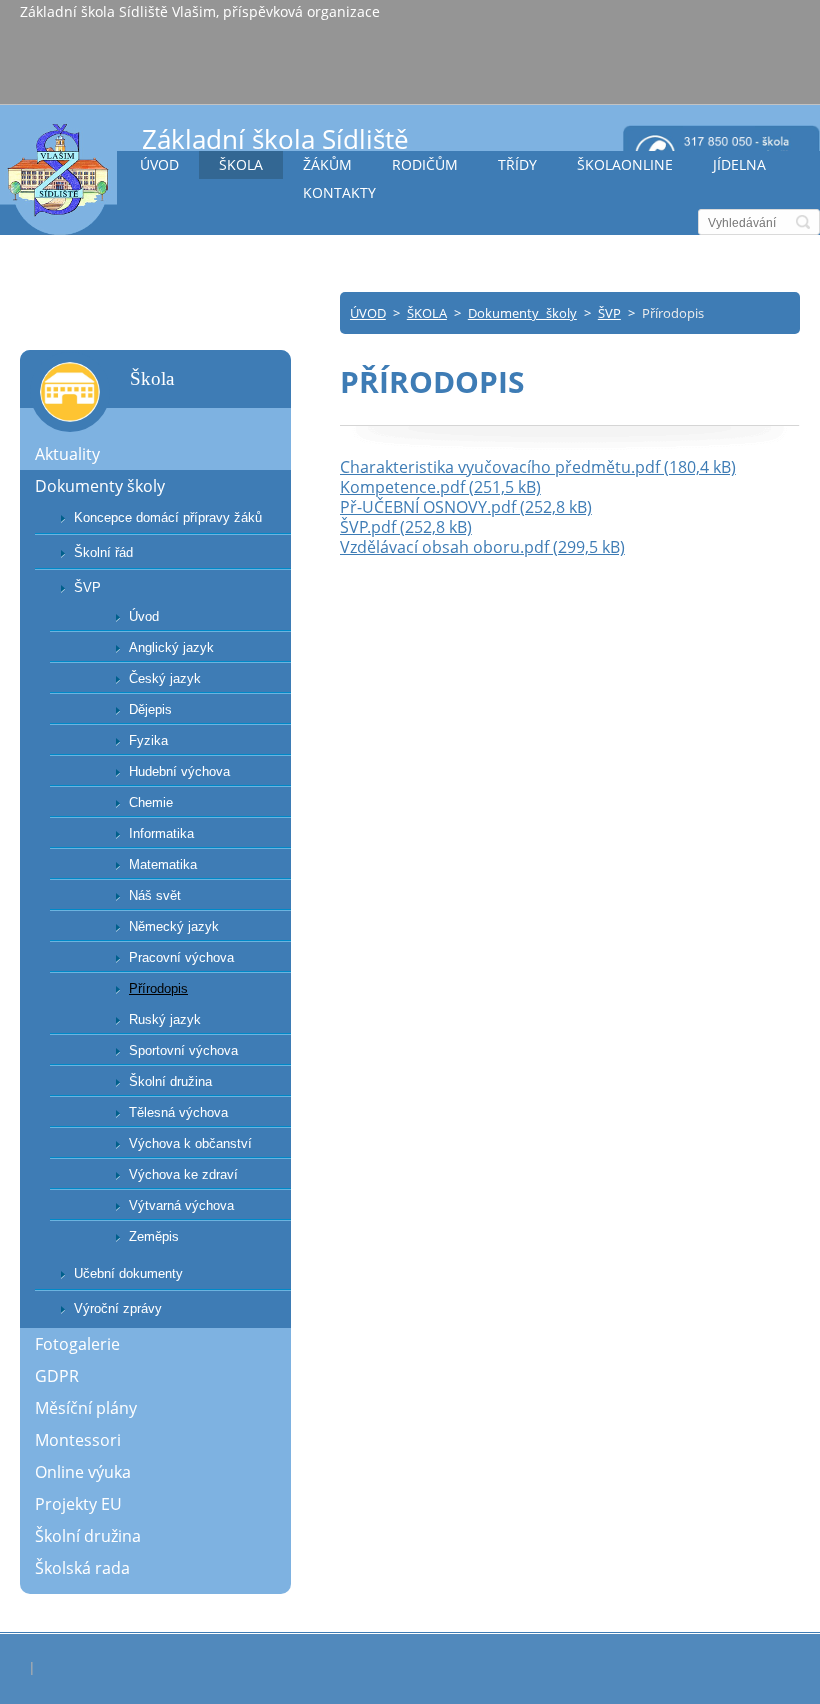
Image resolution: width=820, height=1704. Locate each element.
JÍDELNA (739, 164)
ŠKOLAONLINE (625, 164)
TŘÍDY (517, 164)
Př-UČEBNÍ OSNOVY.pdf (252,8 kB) (466, 507)
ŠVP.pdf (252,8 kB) (406, 527)
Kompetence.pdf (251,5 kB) (440, 487)
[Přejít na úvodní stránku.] (58, 178)
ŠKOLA (241, 164)
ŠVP (609, 313)
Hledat (803, 222)
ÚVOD (159, 164)
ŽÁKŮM (327, 164)
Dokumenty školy (522, 313)
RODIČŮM (425, 164)
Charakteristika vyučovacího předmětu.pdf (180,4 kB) (538, 467)
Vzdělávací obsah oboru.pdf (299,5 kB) (482, 547)
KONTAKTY (339, 192)
